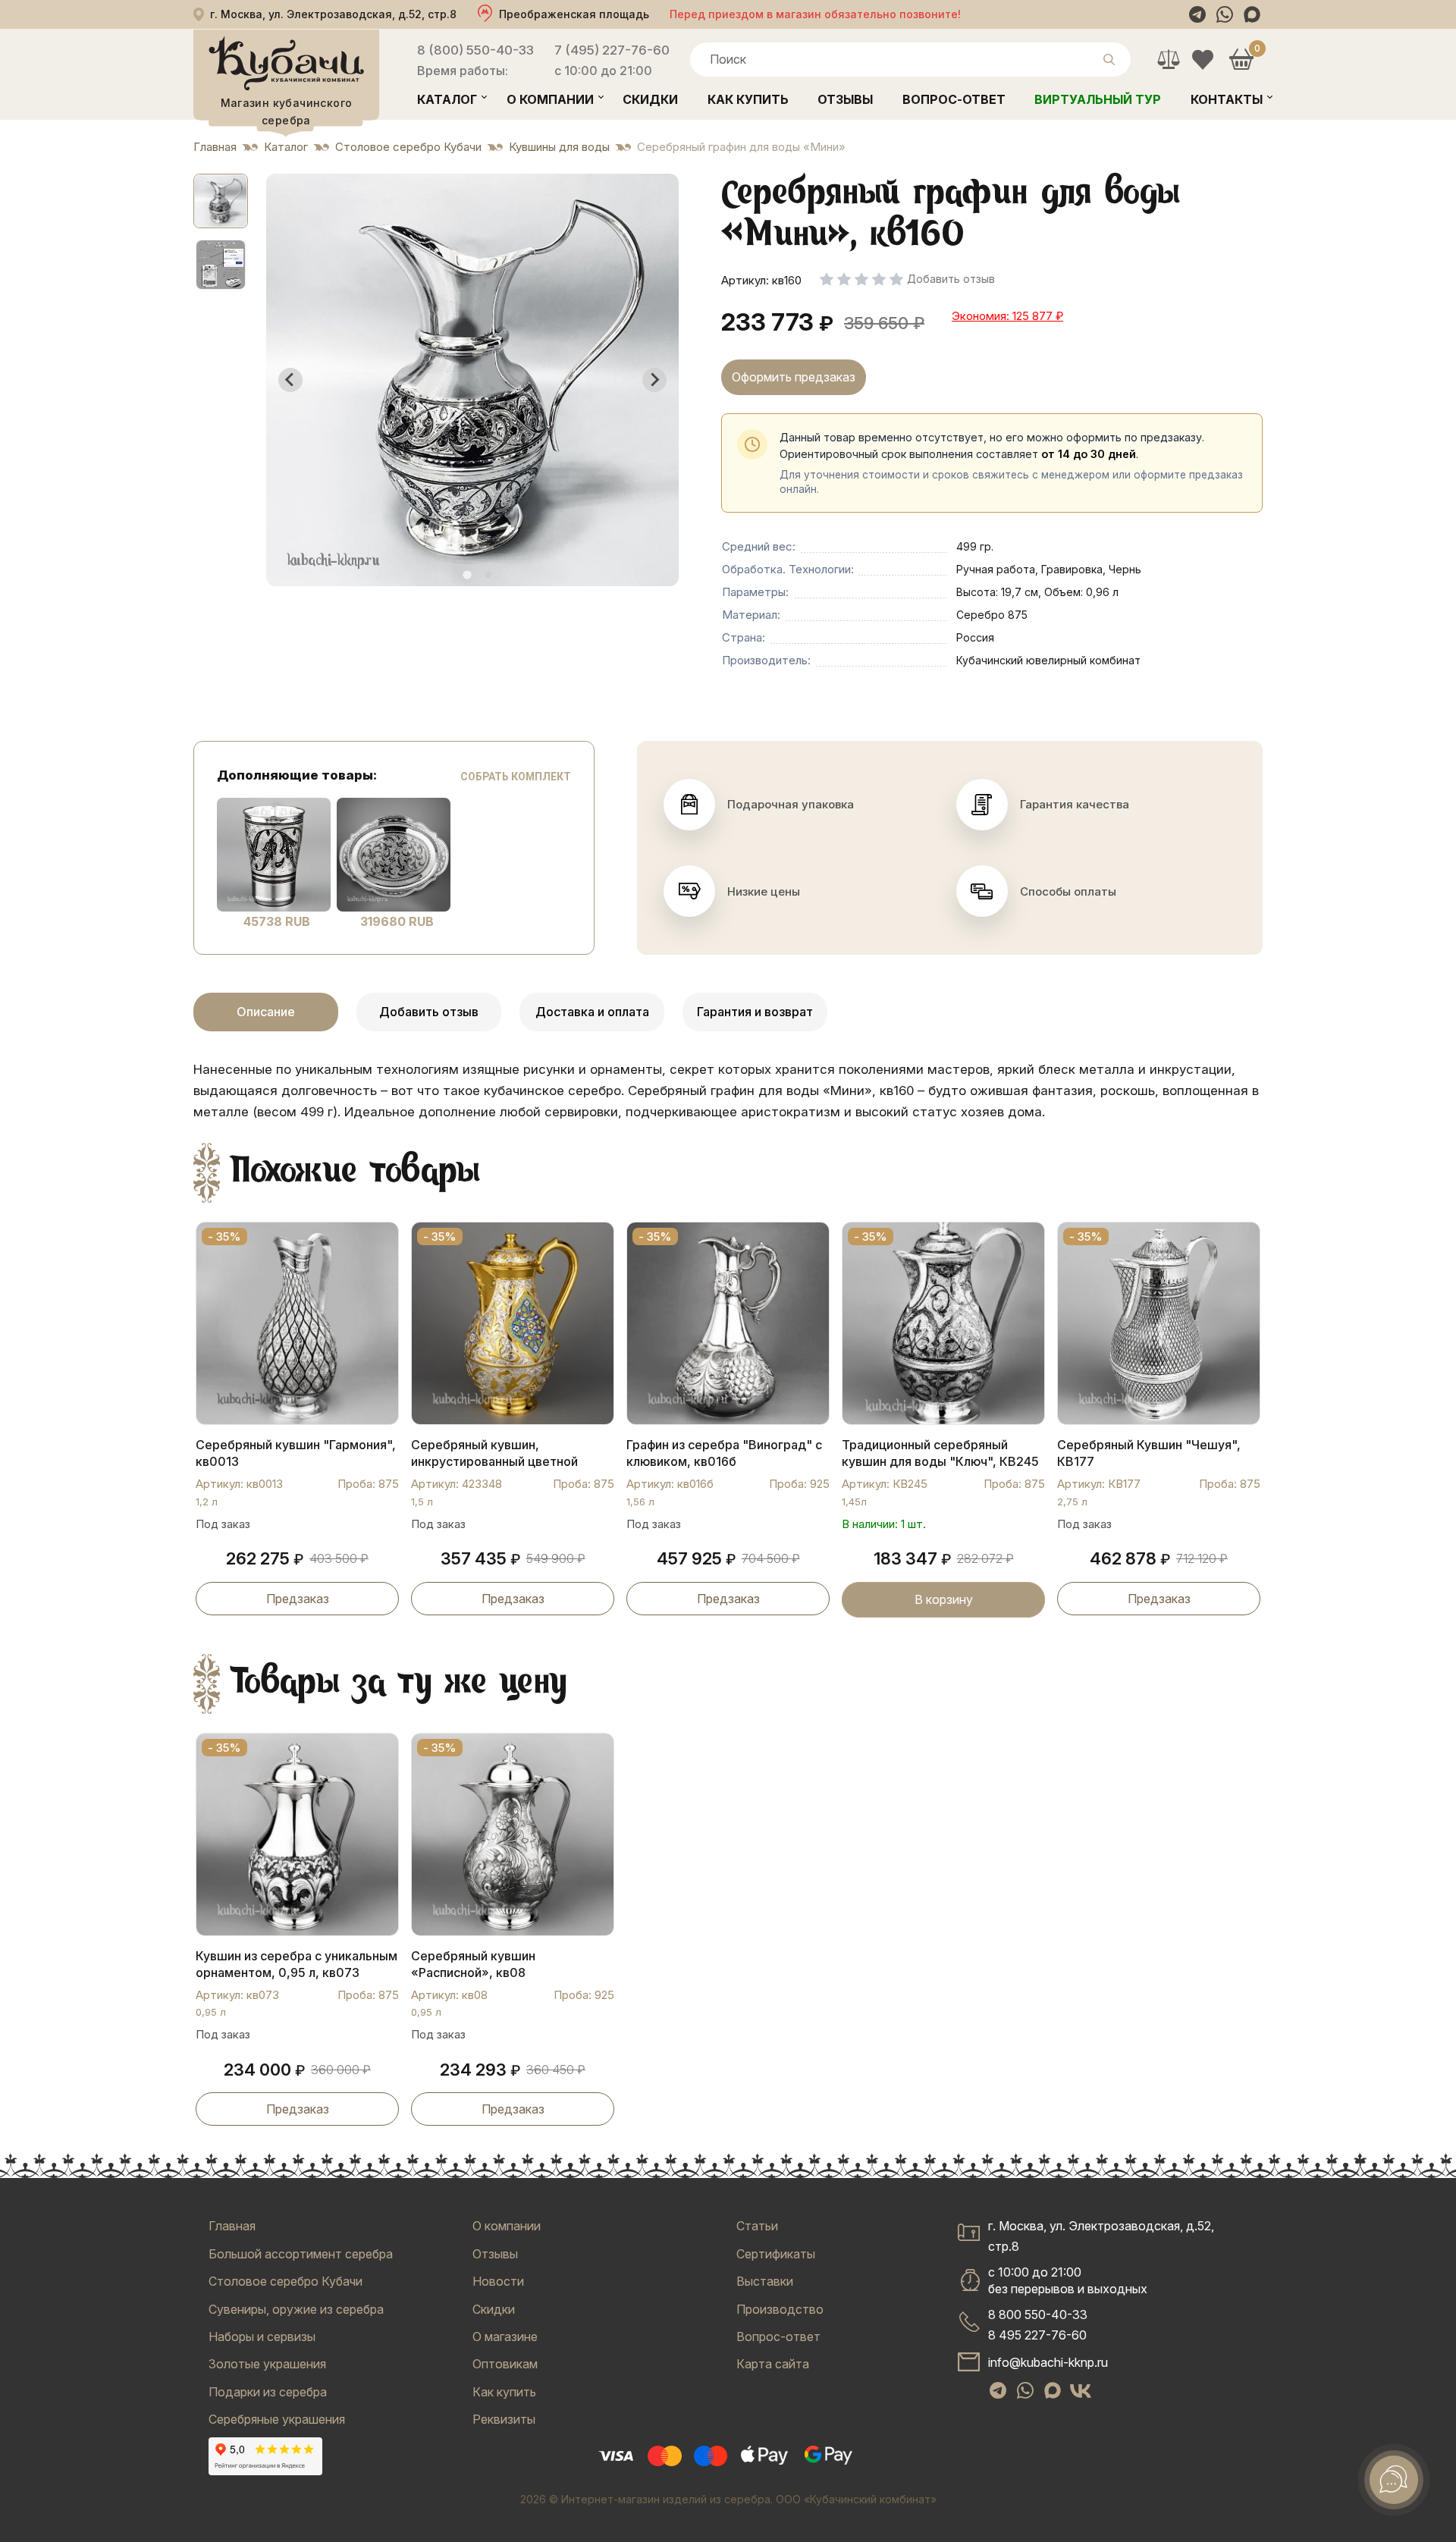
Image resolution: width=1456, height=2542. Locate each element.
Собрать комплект (516, 777)
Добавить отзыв (429, 1012)
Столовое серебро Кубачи (286, 2281)
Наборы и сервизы (262, 2336)
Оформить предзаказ (794, 377)
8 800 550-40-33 (1038, 2314)
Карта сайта (773, 2364)
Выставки (765, 2281)
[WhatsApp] (1225, 14)
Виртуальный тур (1098, 99)
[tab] (467, 574)
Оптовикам (505, 2364)
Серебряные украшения (277, 2419)
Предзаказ (298, 1599)
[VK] (1081, 2390)
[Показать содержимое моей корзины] (1241, 60)
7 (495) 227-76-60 (612, 50)
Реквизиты (504, 2419)
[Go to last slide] (290, 380)
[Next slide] (654, 380)
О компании (550, 99)
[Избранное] (1202, 60)
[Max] (1252, 14)
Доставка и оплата (592, 1012)
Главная (232, 2226)
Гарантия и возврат (755, 1012)
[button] (221, 201)
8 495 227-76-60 (1037, 2335)
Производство (780, 2309)
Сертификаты (776, 2254)
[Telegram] (1197, 14)
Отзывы (845, 99)
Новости (498, 2281)
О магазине (505, 2336)
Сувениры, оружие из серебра (296, 2309)
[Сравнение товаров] (1168, 60)
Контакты (1227, 99)
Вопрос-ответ (954, 99)
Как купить (748, 99)
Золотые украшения (267, 2364)
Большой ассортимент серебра (301, 2254)
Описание (266, 1012)
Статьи (757, 2226)
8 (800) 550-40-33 (475, 50)
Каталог (447, 99)
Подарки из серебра (268, 2392)
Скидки (650, 99)
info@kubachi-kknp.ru (1048, 2362)
